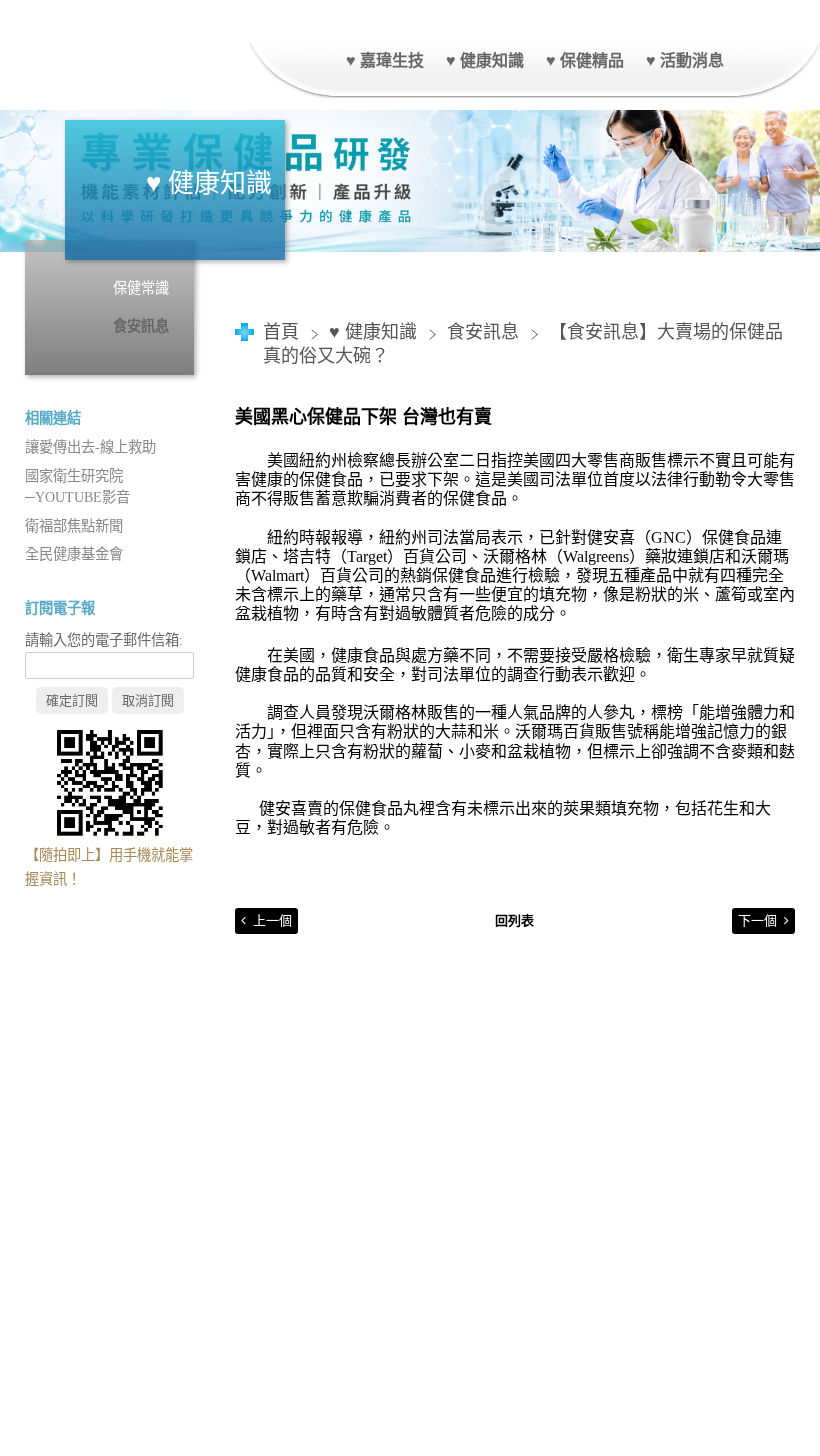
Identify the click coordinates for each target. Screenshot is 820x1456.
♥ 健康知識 (375, 332)
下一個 (757, 920)
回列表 (514, 920)
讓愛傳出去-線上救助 (90, 447)
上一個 (272, 920)
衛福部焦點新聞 (74, 526)
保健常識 (141, 288)
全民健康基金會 (74, 554)
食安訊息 (141, 326)
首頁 (281, 332)
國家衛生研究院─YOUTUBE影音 (77, 486)
